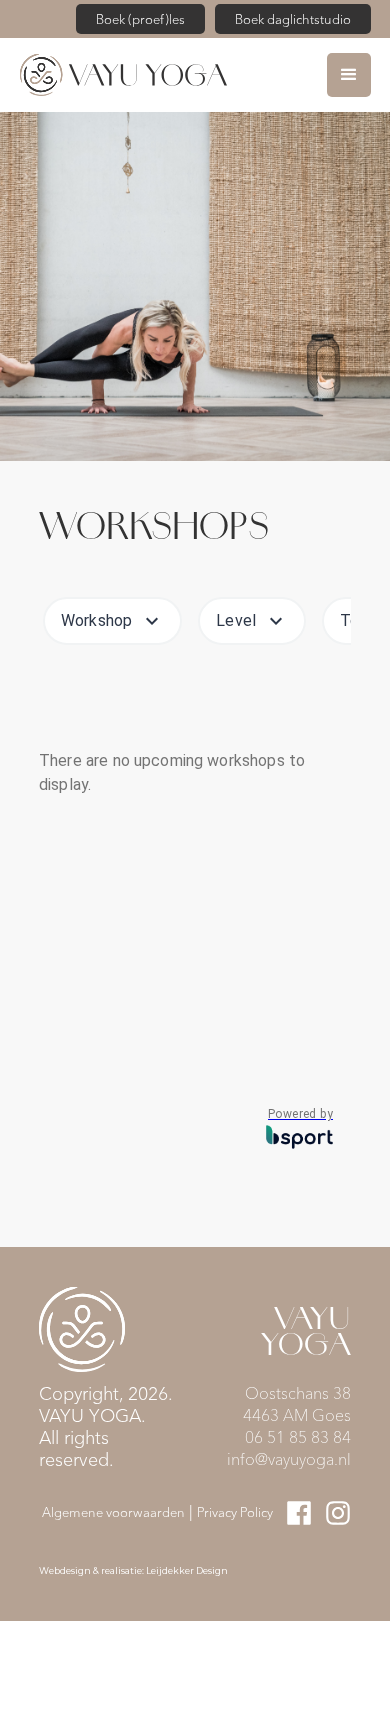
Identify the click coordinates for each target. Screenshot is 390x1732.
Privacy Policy (235, 1511)
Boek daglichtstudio (293, 18)
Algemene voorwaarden (113, 1511)
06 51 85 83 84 (298, 1436)
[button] (349, 75)
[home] (173, 75)
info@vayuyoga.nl (289, 1458)
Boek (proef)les (140, 18)
